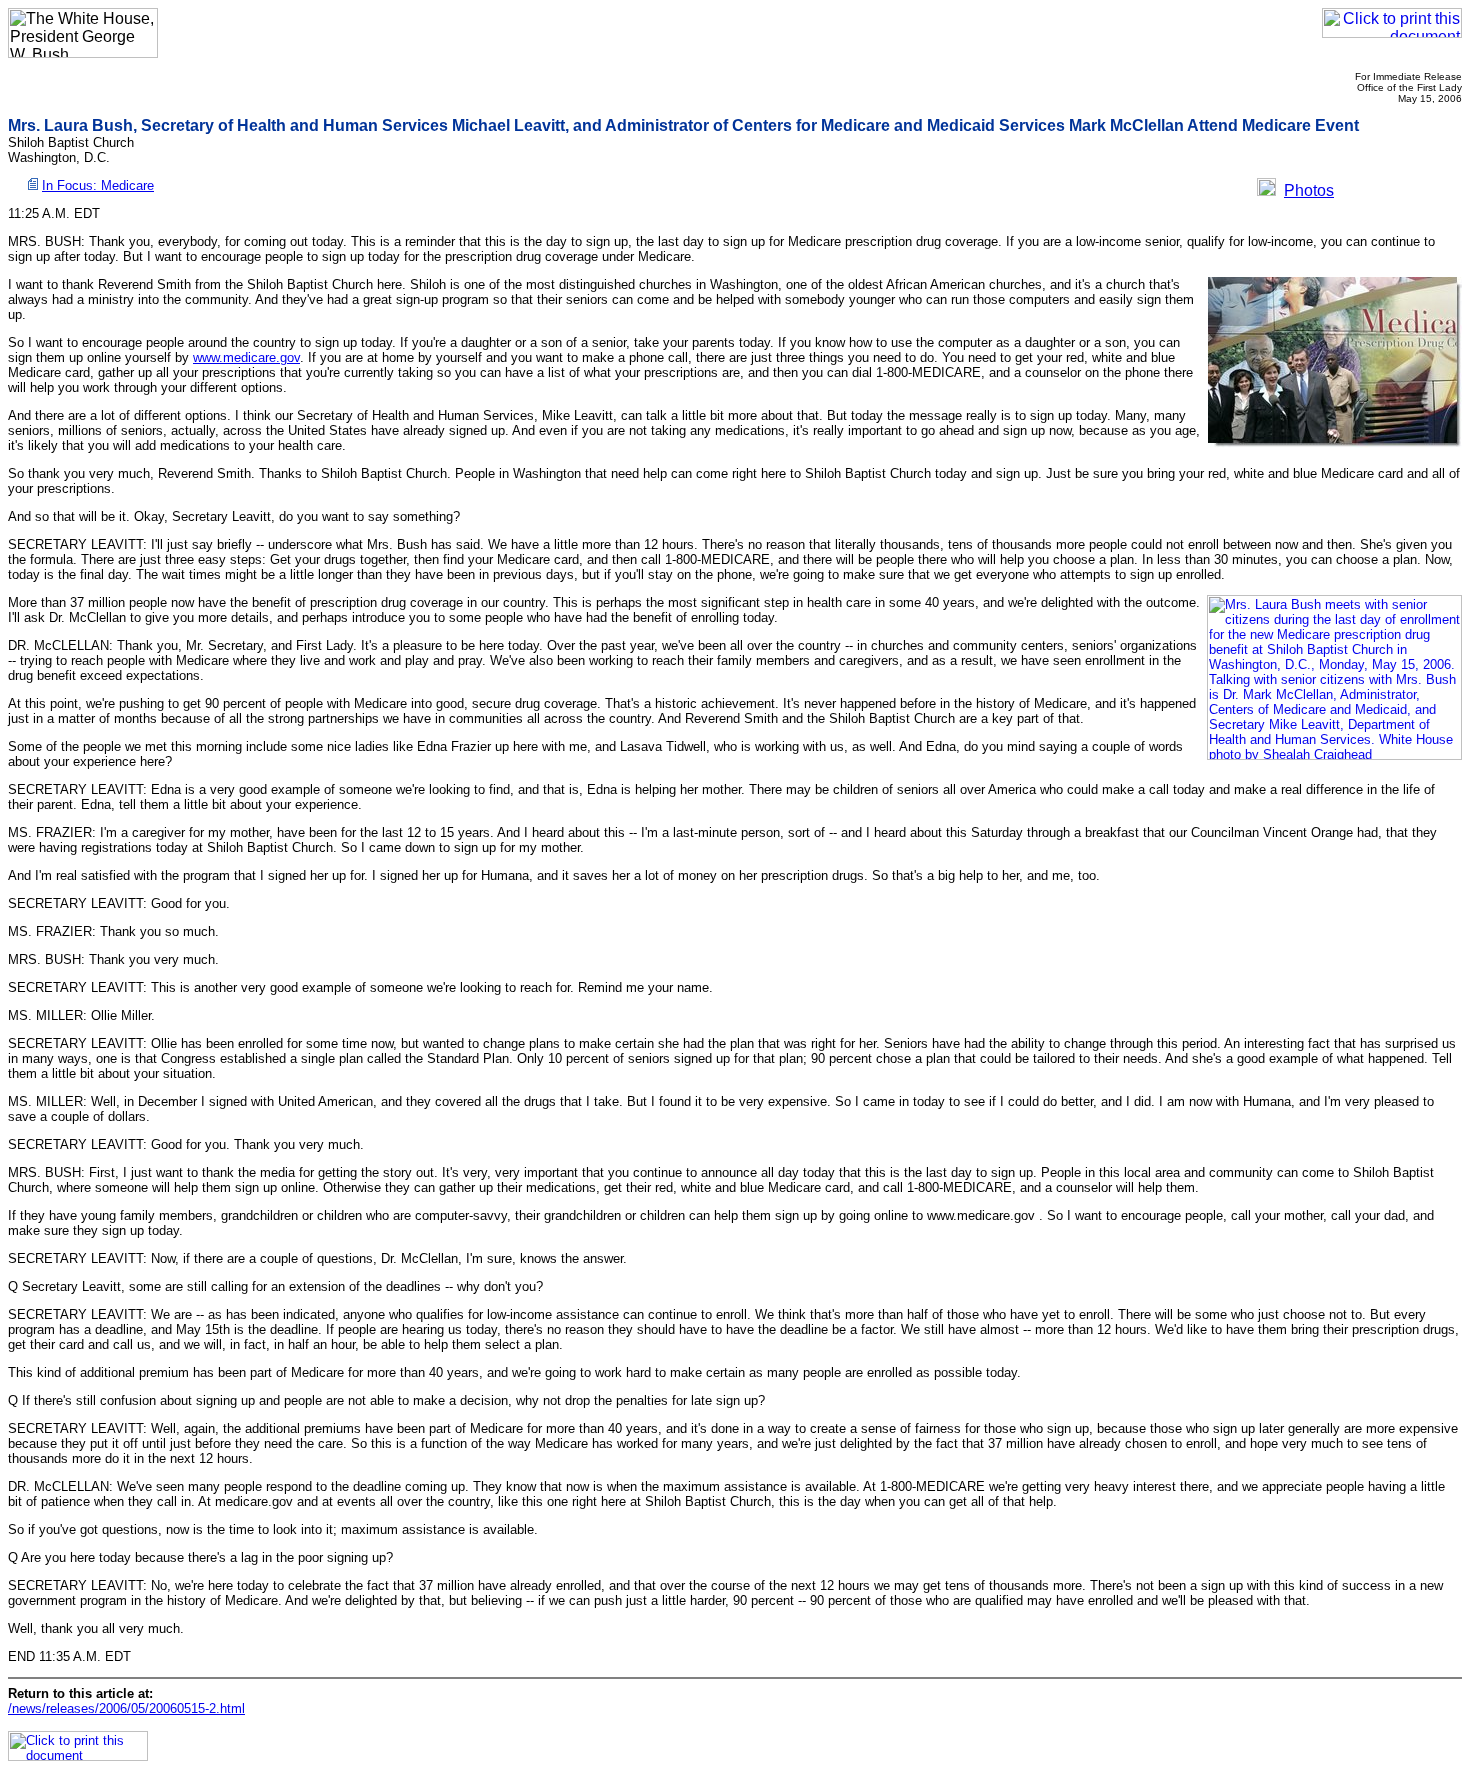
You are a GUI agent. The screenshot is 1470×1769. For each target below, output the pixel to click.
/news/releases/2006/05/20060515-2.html (126, 1708)
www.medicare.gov (246, 357)
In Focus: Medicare (98, 185)
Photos (1309, 190)
